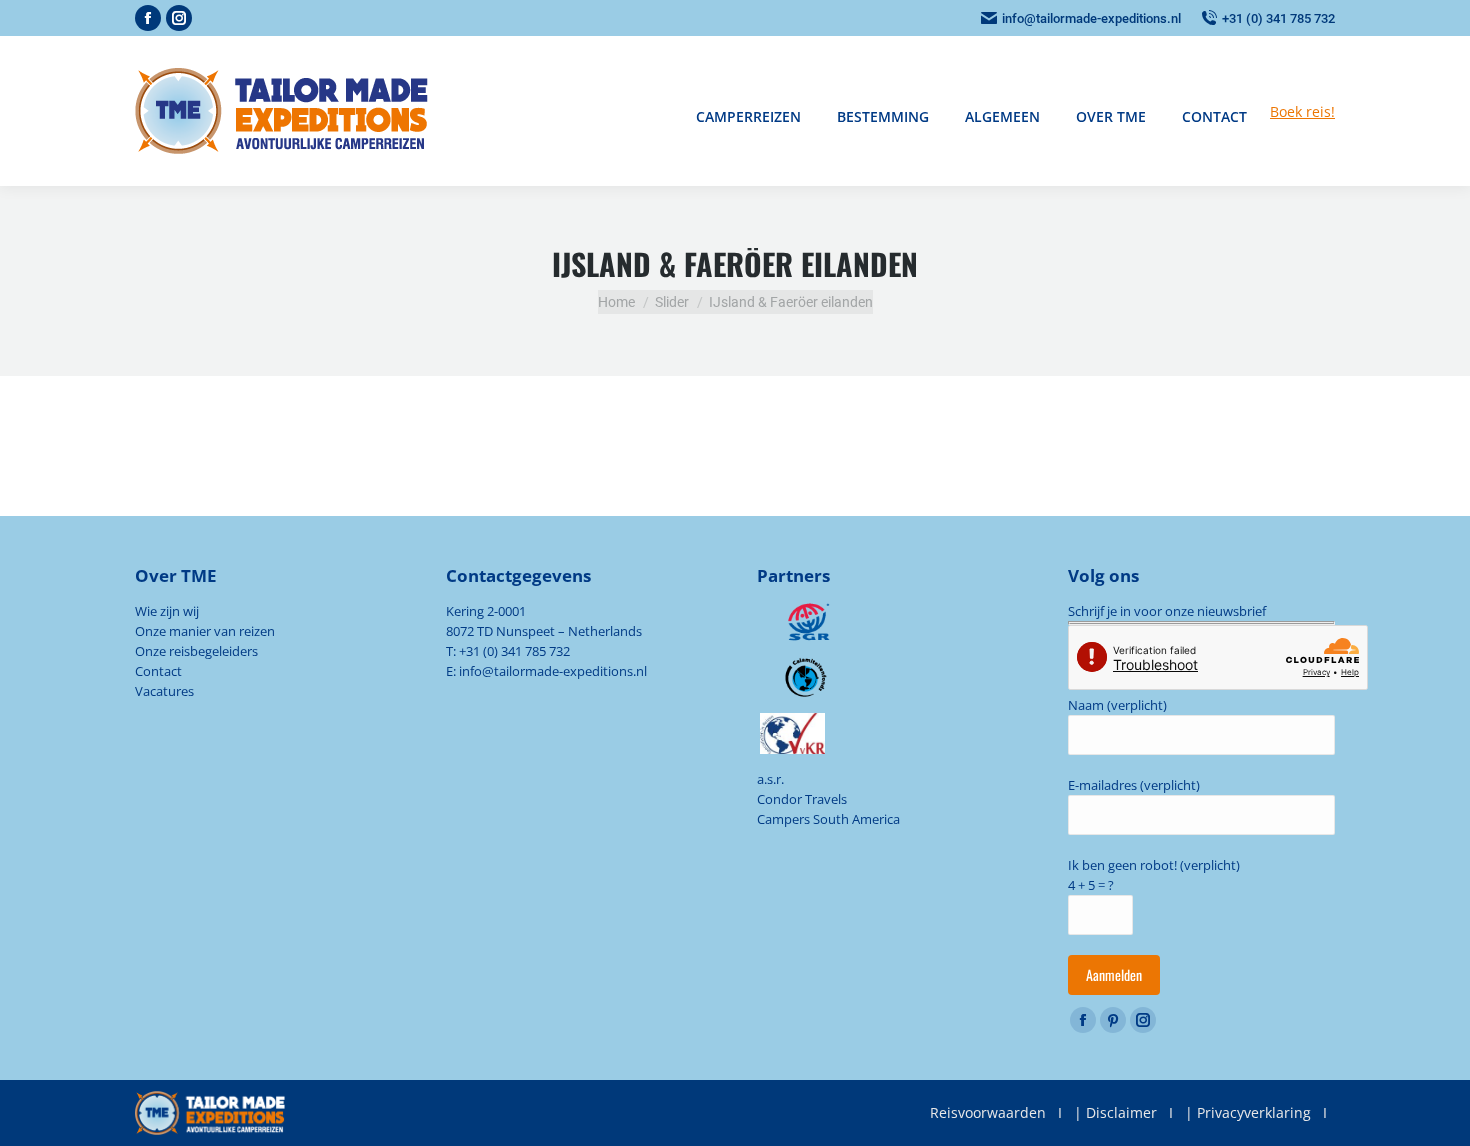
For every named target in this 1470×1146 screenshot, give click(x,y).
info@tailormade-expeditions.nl (1091, 18)
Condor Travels (802, 799)
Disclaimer (1121, 1112)
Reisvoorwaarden (988, 1112)
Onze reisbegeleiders (196, 651)
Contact (158, 671)
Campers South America (828, 819)
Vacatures (164, 691)
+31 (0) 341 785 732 (1278, 18)
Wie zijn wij (167, 611)
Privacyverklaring (1254, 1112)
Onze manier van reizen (205, 631)
